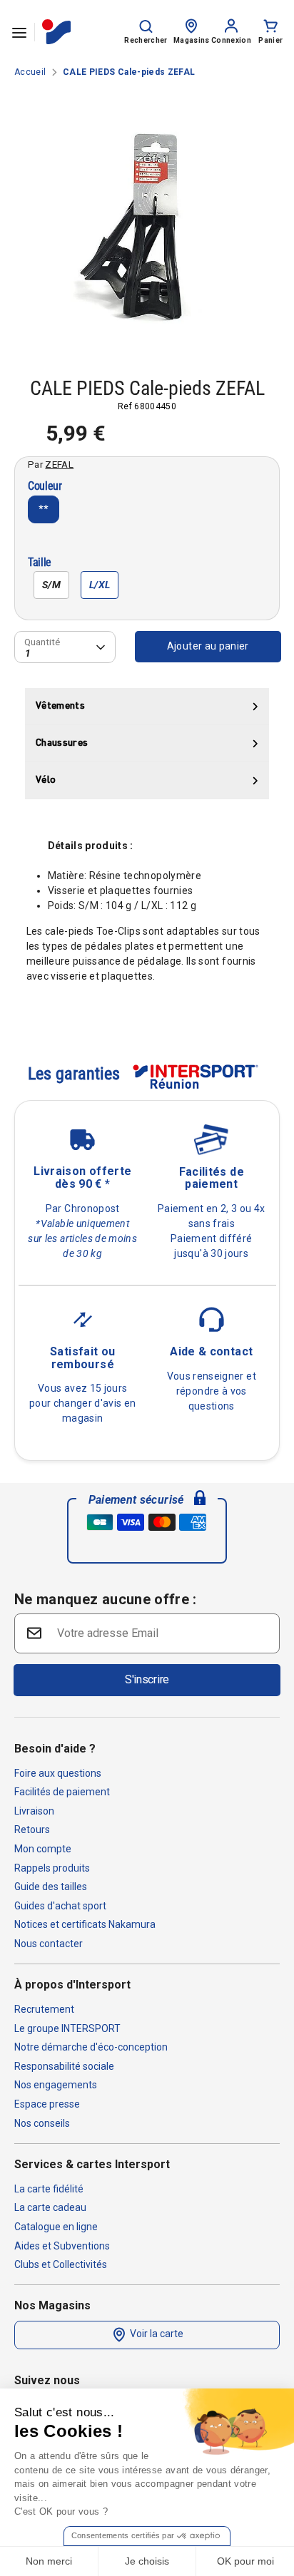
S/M (51, 585)
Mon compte (43, 1849)
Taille (40, 563)
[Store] (191, 25)
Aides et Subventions (62, 2246)
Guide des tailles (51, 1887)
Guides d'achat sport (60, 1906)
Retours (32, 1830)
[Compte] (231, 25)
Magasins (192, 40)
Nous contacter (49, 1944)
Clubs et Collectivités (61, 2264)
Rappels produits (52, 1868)
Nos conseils (42, 2123)
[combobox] (65, 647)
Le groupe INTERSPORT (67, 2028)
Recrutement (44, 2009)
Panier (270, 40)
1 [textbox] (28, 653)
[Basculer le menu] (19, 32)
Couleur (45, 487)
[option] (147, 222)
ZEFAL (59, 464)
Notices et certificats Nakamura (85, 1924)
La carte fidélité (49, 2189)
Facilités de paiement (62, 1792)
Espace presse (47, 2104)
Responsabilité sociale (64, 2066)
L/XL (100, 585)
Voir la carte (156, 2334)
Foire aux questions (58, 1773)
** (44, 509)
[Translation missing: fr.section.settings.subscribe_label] (33, 1632)
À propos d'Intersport (72, 1985)
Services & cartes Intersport (92, 2164)
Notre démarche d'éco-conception (91, 2047)
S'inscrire (147, 1679)
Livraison (34, 1811)
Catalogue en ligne (56, 2227)
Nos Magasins (52, 2305)
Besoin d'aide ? (55, 1749)
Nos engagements (56, 2085)
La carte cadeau (50, 2207)
